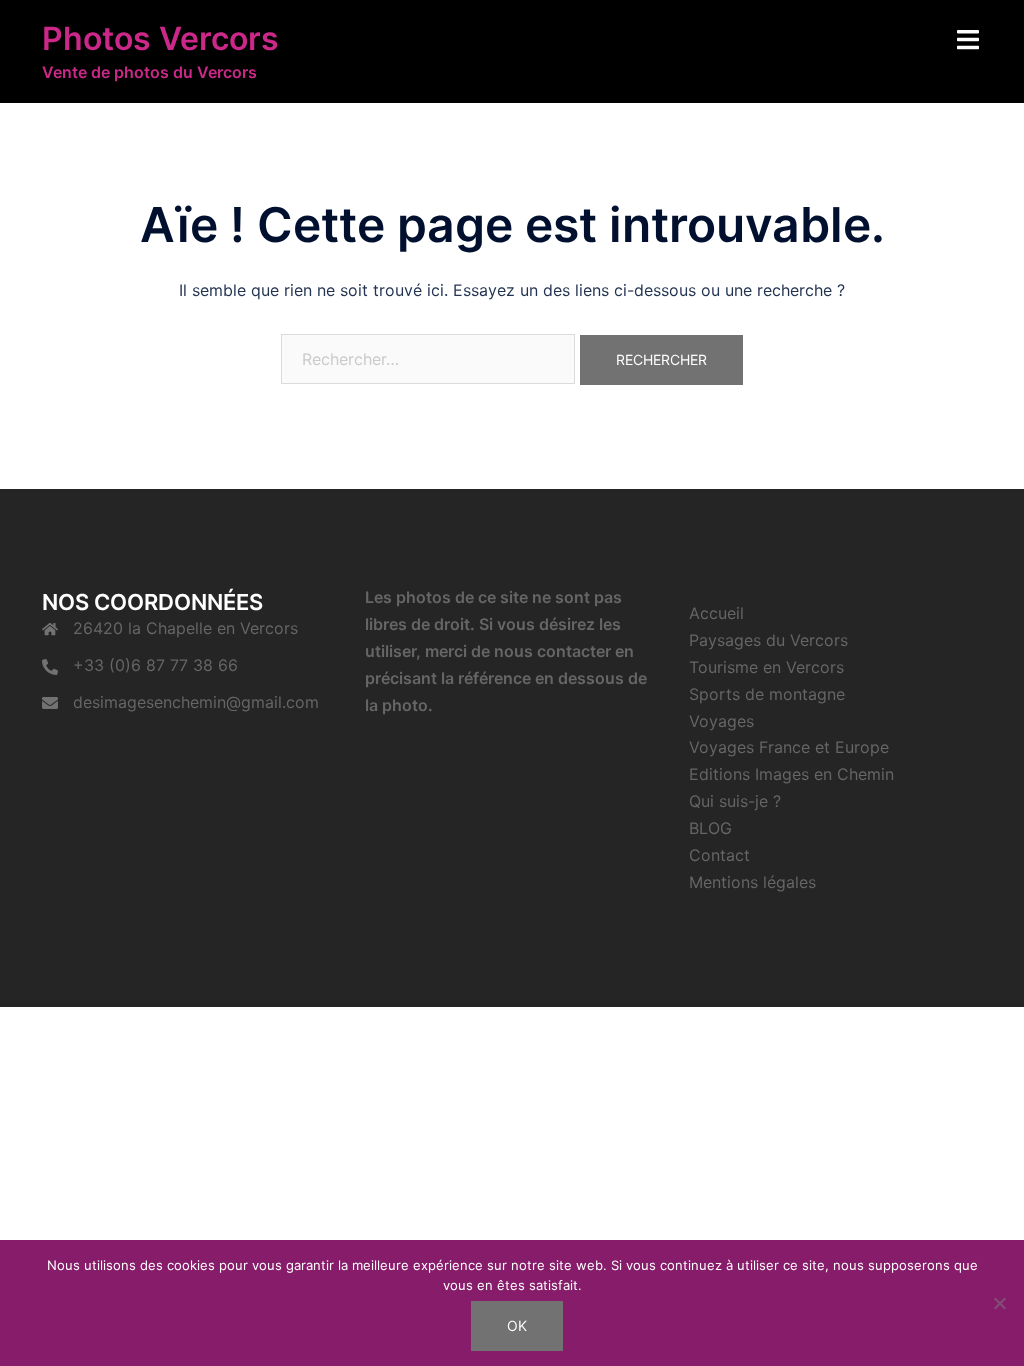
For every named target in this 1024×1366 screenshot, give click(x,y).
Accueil (716, 613)
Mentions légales (752, 882)
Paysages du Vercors (768, 640)
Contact (719, 855)
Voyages (721, 721)
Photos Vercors (160, 38)
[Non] (999, 1303)
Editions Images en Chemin (791, 774)
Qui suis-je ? (735, 801)
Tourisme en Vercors (766, 667)
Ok (517, 1325)
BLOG (710, 828)
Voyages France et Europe (789, 747)
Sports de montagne (767, 694)
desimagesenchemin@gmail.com (196, 702)
